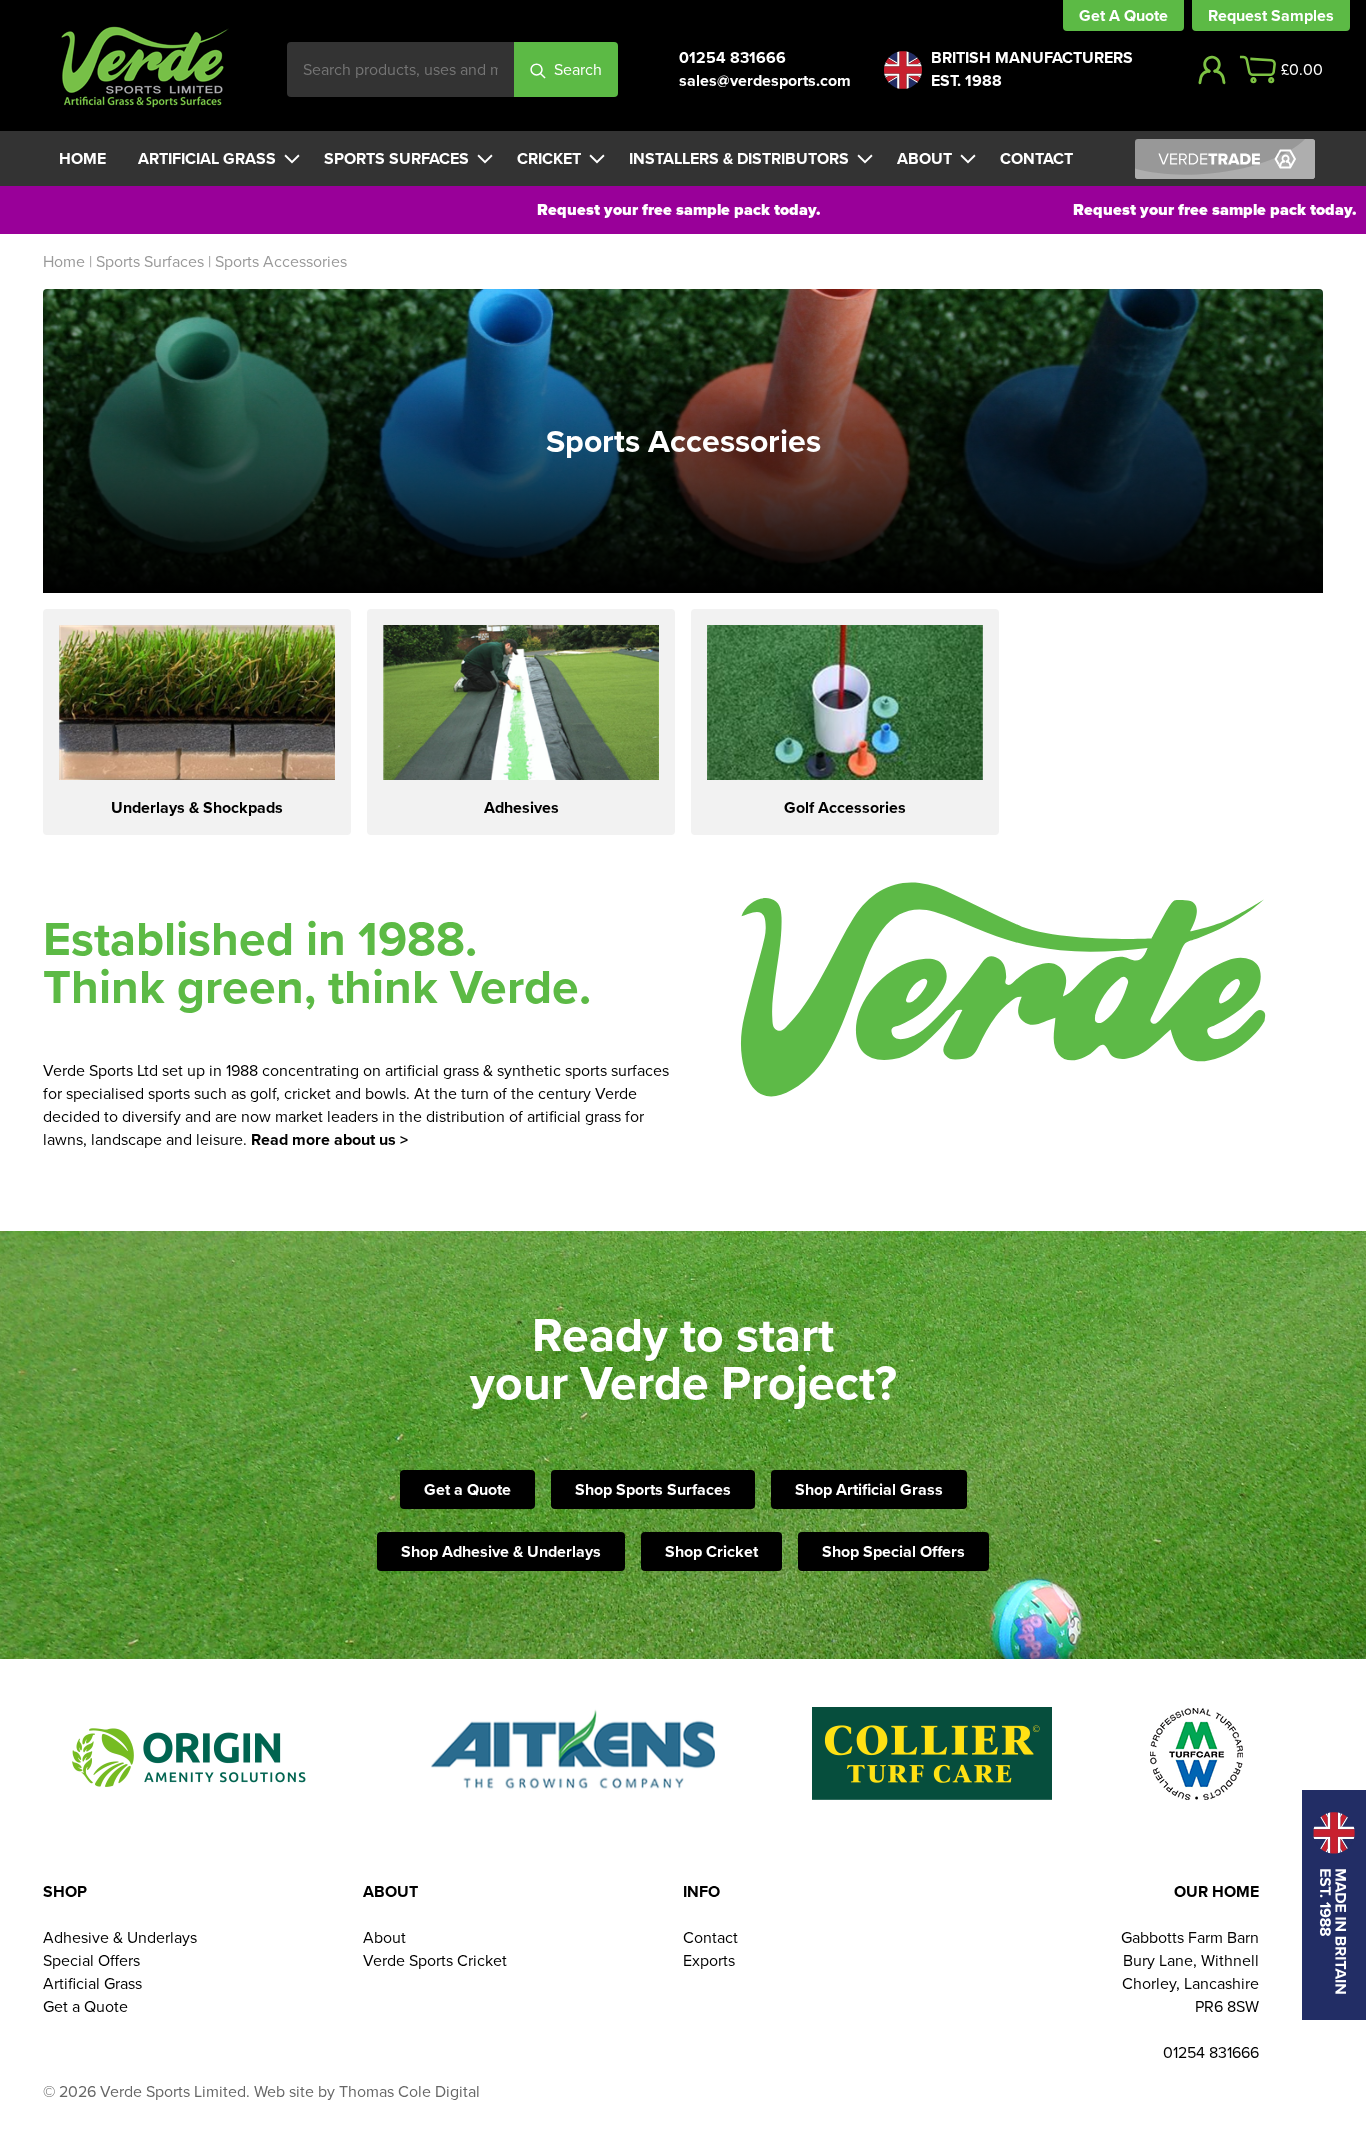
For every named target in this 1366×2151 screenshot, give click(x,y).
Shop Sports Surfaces (653, 1489)
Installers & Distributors (739, 158)
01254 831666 (732, 57)
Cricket (549, 158)
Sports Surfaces (396, 158)
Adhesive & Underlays (120, 1937)
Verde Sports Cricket (435, 1960)
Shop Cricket (711, 1551)
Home (82, 158)
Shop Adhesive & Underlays (501, 1551)
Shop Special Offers (893, 1551)
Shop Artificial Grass (869, 1489)
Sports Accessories (281, 261)
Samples (1302, 15)
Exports (709, 1960)
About (924, 158)
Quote (1146, 15)
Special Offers (91, 1960)
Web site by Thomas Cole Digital (367, 2091)
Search (578, 69)
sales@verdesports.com (765, 80)
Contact (1036, 158)
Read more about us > (329, 1139)
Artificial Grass (207, 158)
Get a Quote (467, 1489)
